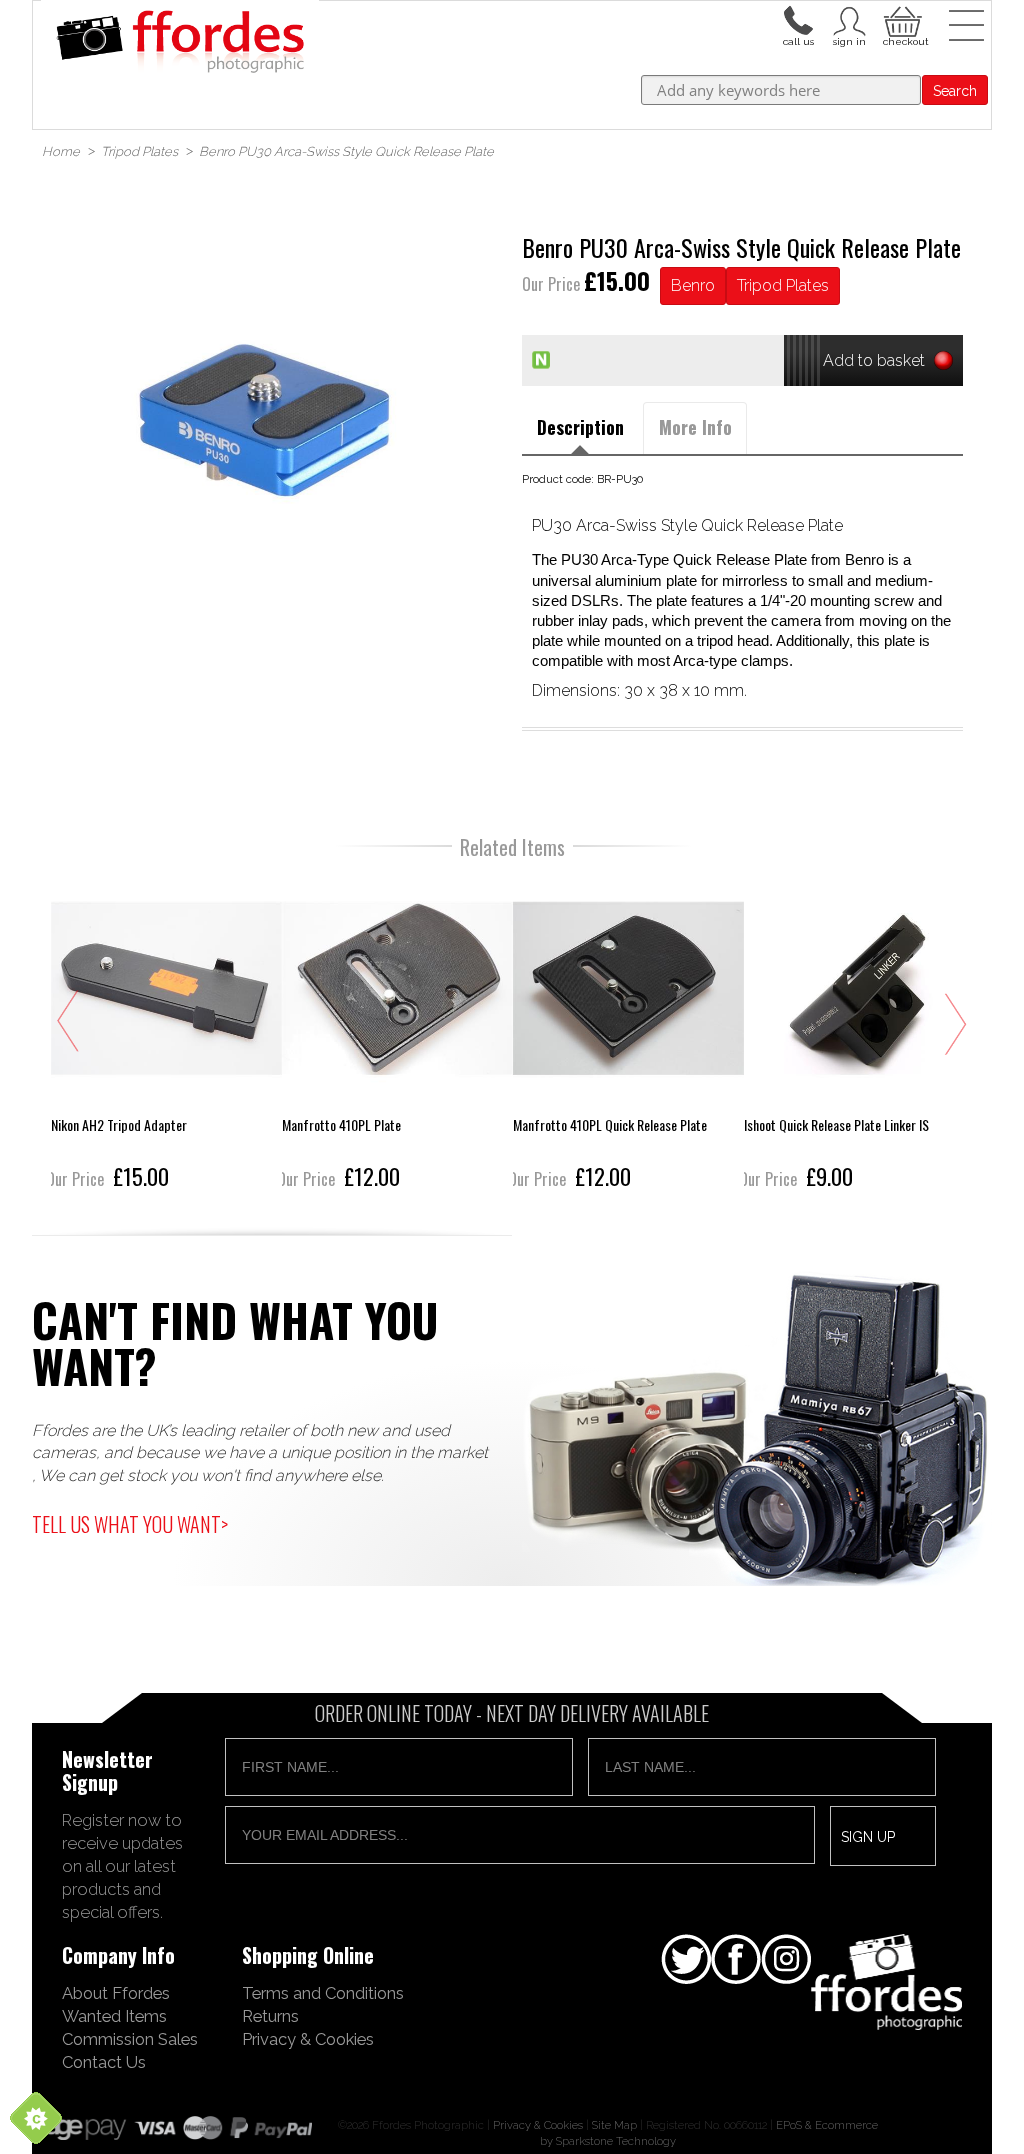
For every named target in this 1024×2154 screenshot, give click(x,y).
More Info (695, 427)
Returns (270, 2016)
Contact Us (104, 2062)
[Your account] (798, 19)
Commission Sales (130, 2039)
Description (580, 427)
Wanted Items (114, 2016)
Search (955, 91)
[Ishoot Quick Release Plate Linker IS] (859, 1034)
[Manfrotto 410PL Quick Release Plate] (628, 1034)
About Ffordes (116, 1993)
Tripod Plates (783, 285)
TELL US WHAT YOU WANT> (130, 1524)
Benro (693, 285)
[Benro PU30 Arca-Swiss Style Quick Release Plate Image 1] (281, 414)
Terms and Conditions (323, 1993)
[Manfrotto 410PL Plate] (397, 1034)
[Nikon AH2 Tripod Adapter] (166, 1034)
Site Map (614, 2125)
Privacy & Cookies (308, 2039)
